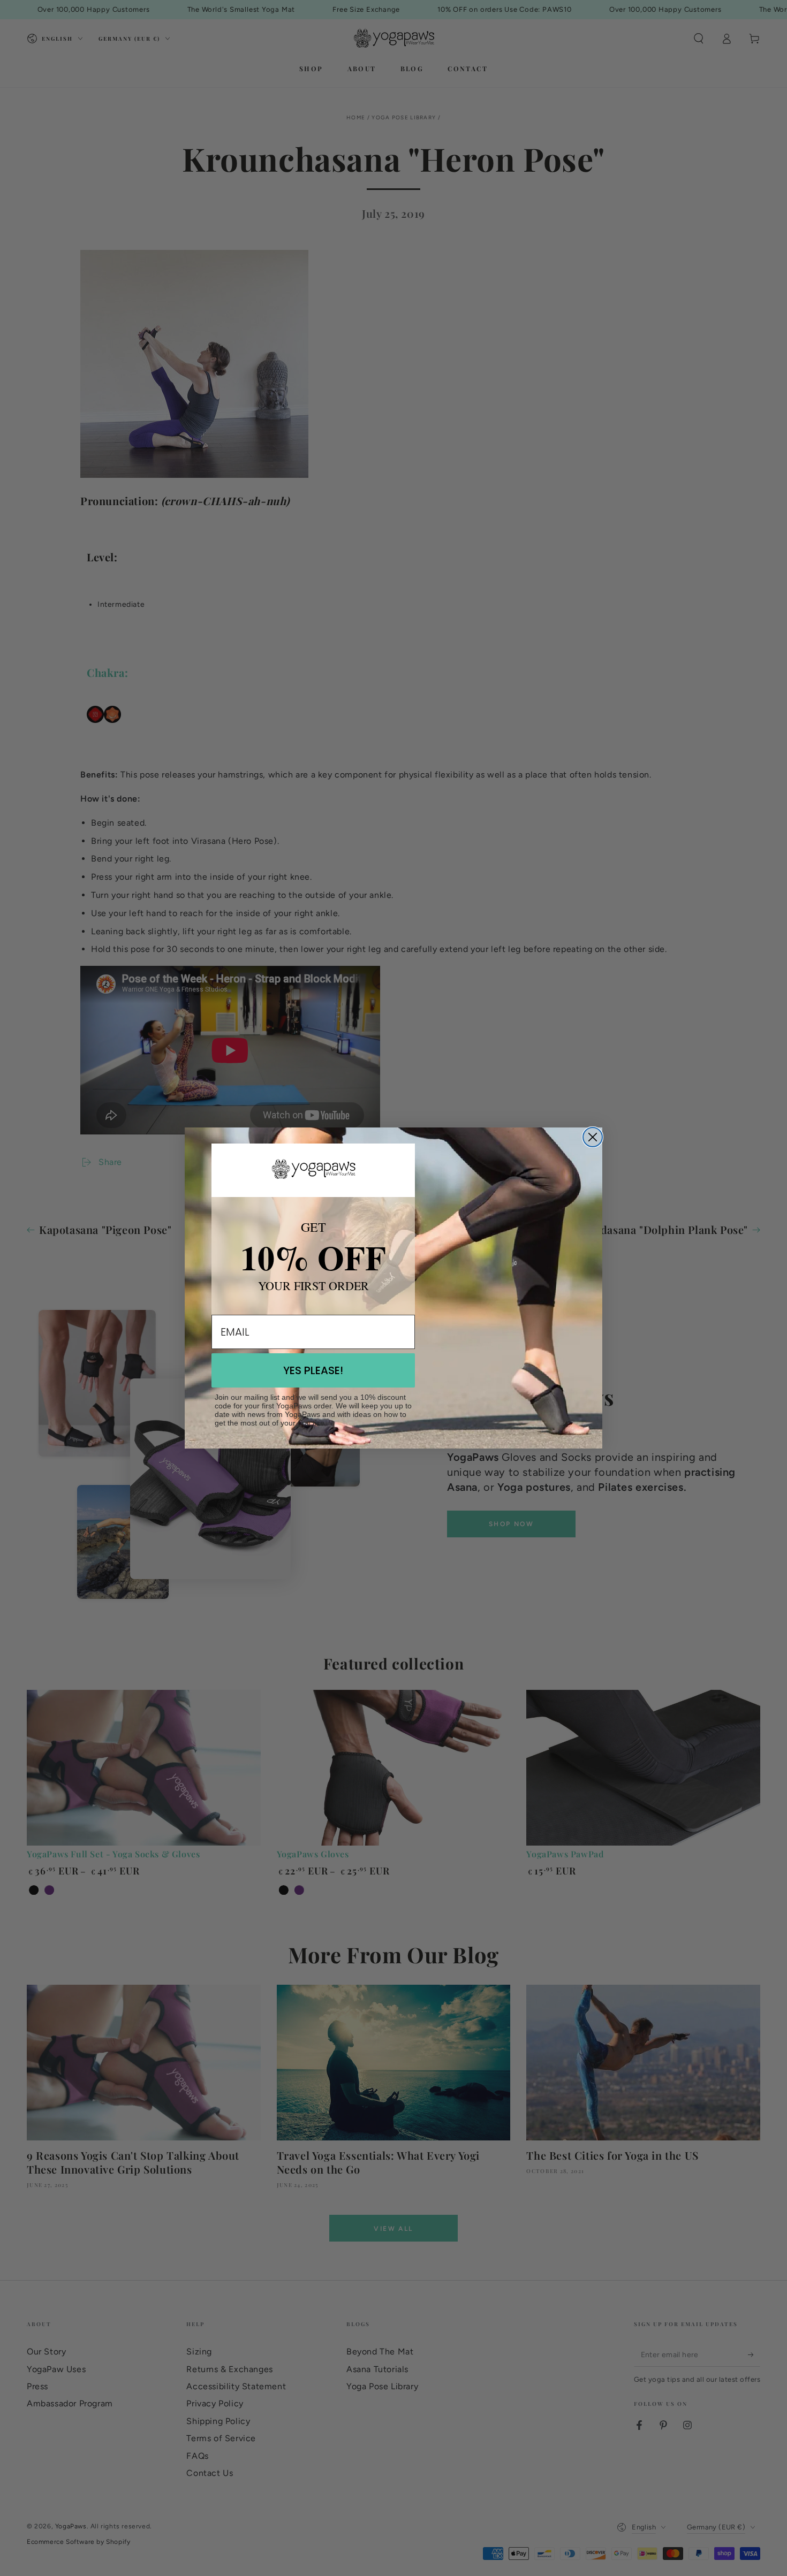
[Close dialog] (593, 1137)
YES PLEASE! (313, 1370)
